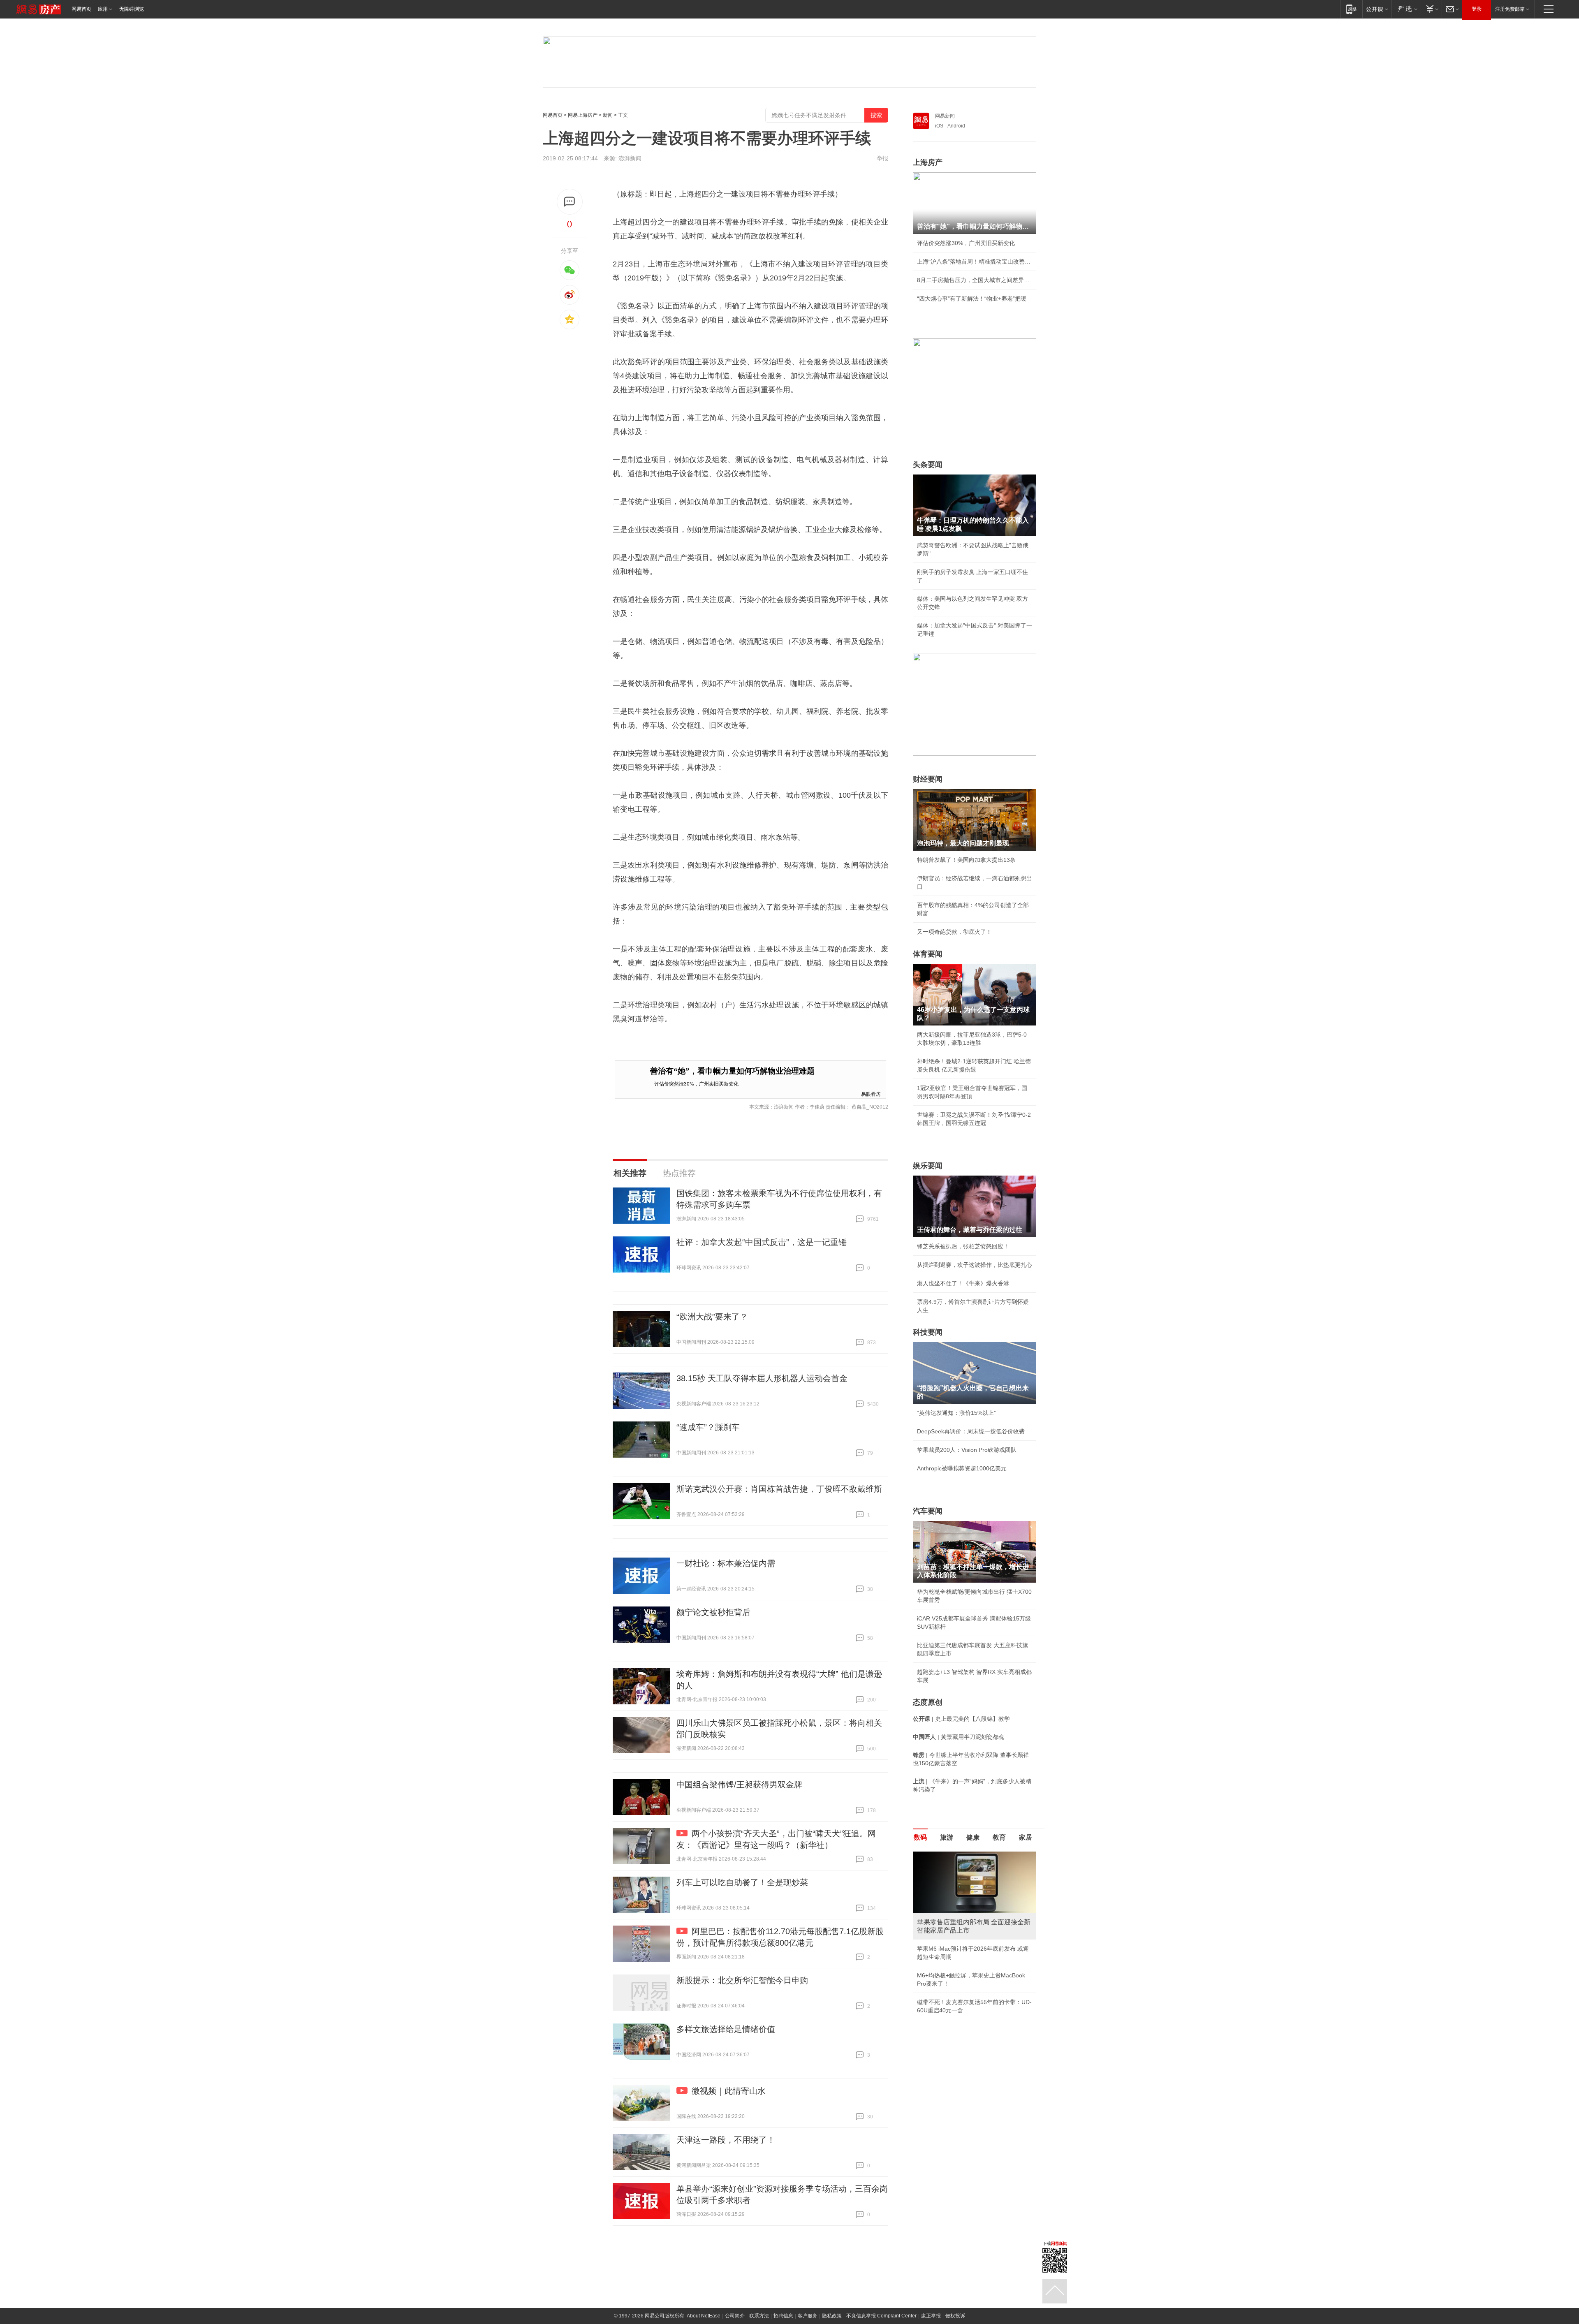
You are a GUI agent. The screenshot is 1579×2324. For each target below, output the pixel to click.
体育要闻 (928, 954)
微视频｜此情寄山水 (729, 2091)
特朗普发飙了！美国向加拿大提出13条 (966, 860)
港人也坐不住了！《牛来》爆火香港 (963, 1283)
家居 (1026, 1837)
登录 (1477, 9)
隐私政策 (832, 2316)
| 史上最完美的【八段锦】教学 (961, 1719)
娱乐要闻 (928, 1166)
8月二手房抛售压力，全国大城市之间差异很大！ (975, 280)
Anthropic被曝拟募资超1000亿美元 (962, 1468)
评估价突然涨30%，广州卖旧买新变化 (696, 1083)
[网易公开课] (1377, 9)
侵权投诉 (955, 2316)
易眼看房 (871, 1094)
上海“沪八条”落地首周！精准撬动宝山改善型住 (975, 262)
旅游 (947, 1837)
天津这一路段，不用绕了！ (726, 2140)
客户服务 (808, 2316)
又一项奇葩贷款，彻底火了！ (954, 932)
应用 (103, 9)
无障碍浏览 (132, 9)
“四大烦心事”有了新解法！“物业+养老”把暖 (972, 299)
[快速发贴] (570, 202)
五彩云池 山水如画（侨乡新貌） (958, 1940)
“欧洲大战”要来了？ (712, 1317)
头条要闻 (928, 465)
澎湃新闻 (630, 158)
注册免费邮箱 (1510, 9)
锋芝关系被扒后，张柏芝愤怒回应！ (963, 1246)
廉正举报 (931, 2316)
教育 (999, 1837)
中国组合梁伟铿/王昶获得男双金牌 (739, 1785)
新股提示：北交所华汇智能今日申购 (742, 1980)
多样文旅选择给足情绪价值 (726, 2029)
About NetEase (704, 2316)
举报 (882, 158)
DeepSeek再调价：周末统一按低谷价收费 (971, 1431)
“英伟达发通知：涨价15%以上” (956, 1413)
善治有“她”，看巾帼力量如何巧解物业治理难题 (732, 1071)
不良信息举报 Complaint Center (881, 2316)
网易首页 (81, 9)
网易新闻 (945, 116)
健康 (973, 1837)
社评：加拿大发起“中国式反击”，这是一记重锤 (762, 1242)
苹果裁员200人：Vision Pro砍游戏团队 (967, 1450)
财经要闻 (928, 779)
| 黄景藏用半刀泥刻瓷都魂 (959, 1737)
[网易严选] (1406, 9)
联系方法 (759, 2316)
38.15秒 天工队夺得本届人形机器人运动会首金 (762, 1378)
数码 (920, 1837)
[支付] (1431, 9)
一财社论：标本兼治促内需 (726, 1563)
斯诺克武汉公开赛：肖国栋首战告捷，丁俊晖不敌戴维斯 (779, 1489)
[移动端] (1351, 9)
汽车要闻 (928, 1511)
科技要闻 (928, 1332)
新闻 (608, 115)
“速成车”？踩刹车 (708, 1427)
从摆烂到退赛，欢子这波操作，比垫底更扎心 (975, 1265)
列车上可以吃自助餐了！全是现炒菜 (742, 1882)
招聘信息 (783, 2316)
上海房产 (928, 162)
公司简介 (735, 2316)
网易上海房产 (583, 115)
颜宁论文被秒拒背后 (713, 1612)
